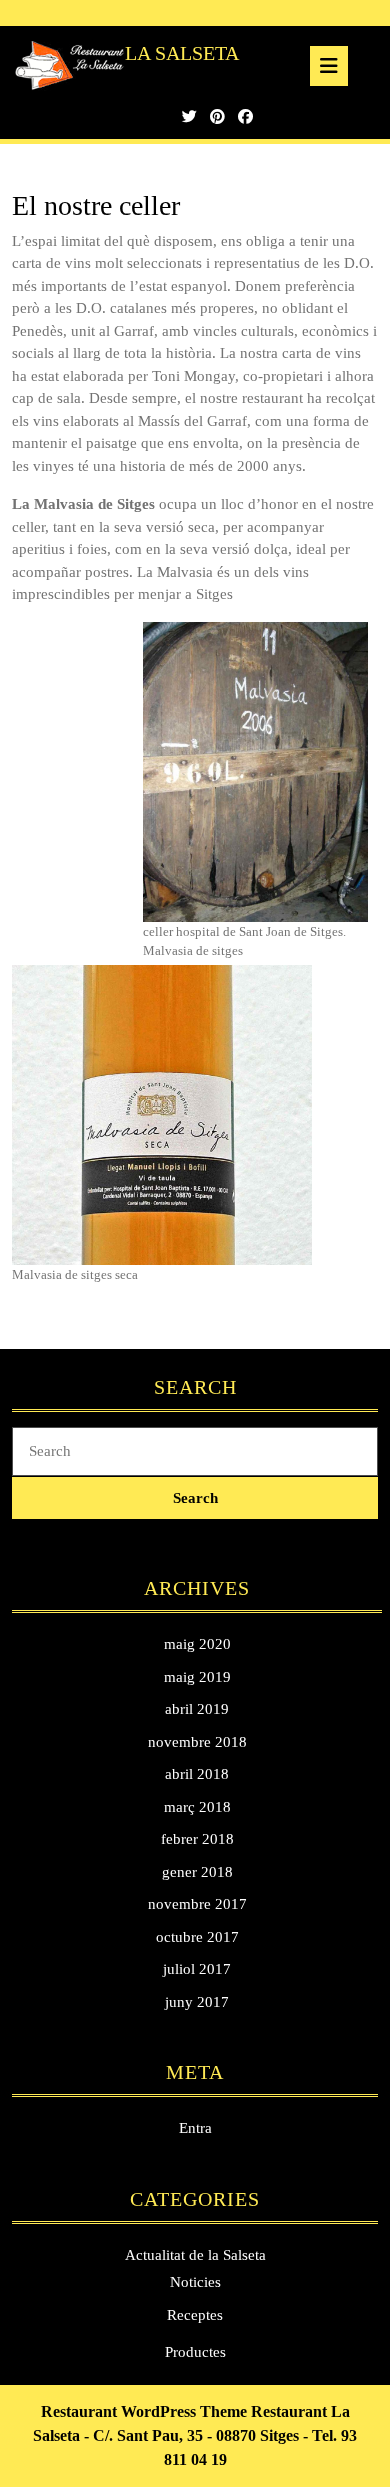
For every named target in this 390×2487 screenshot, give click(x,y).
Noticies (195, 2282)
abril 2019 (197, 1709)
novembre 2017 (197, 1904)
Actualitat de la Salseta (195, 2255)
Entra (195, 2128)
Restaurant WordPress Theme (144, 2411)
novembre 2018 (197, 1742)
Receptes (195, 2315)
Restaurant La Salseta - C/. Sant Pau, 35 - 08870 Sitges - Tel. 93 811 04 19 (195, 2435)
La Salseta (182, 53)
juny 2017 (197, 2002)
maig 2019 (197, 1677)
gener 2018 (197, 1872)
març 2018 (197, 1807)
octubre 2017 (197, 1937)
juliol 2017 (197, 1969)
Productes (195, 2352)
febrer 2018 (197, 1839)
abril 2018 (197, 1774)
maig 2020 (197, 1644)
